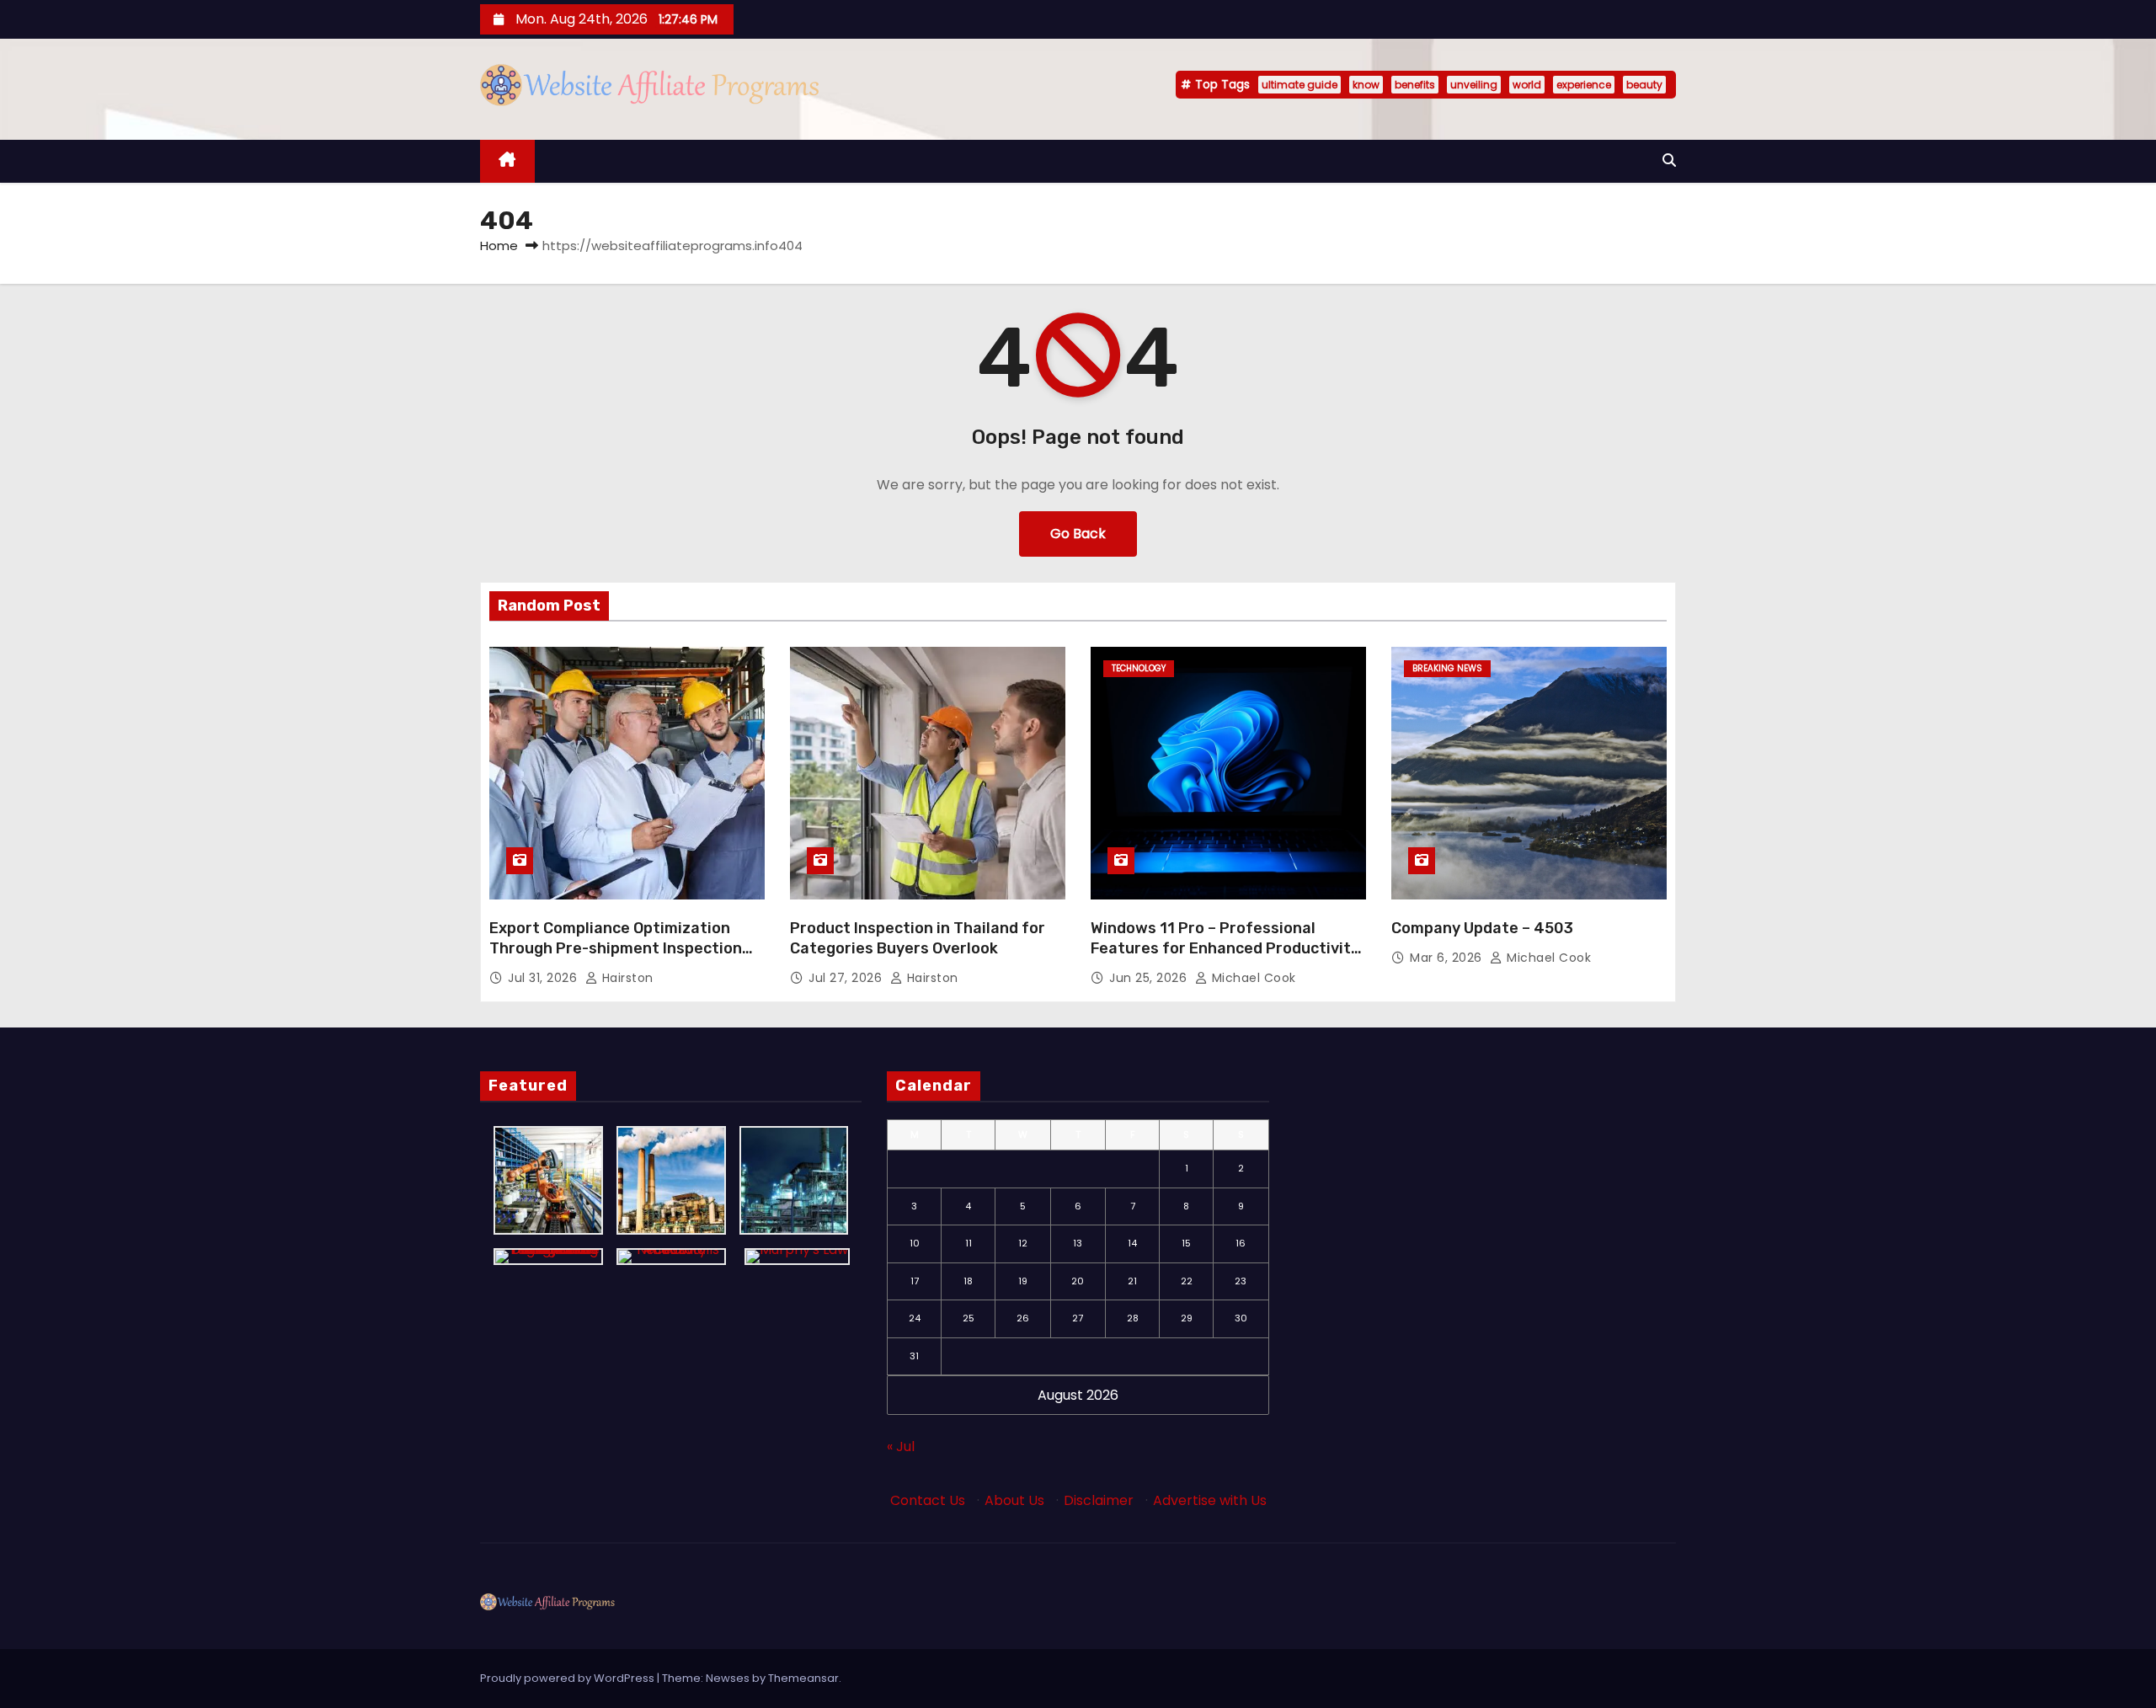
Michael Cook (1252, 978)
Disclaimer (1099, 1500)
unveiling (1474, 85)
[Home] (507, 161)
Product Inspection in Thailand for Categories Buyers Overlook (918, 938)
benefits (1415, 85)
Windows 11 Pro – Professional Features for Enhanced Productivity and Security (1225, 948)
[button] (1669, 160)
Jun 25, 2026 (1150, 978)
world (1527, 85)
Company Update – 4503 (1482, 928)
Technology (1139, 668)
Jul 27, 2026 (847, 978)
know (1366, 85)
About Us (1014, 1500)
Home (499, 246)
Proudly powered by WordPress (568, 1678)
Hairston (626, 978)
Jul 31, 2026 (544, 978)
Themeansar (803, 1678)
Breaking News (1447, 668)
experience (1584, 85)
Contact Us (928, 1500)
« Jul (901, 1446)
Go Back (1078, 534)
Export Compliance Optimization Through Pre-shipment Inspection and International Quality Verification (616, 958)
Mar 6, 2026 (1448, 958)
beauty (1644, 85)
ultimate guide (1299, 85)
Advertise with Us (1210, 1500)
